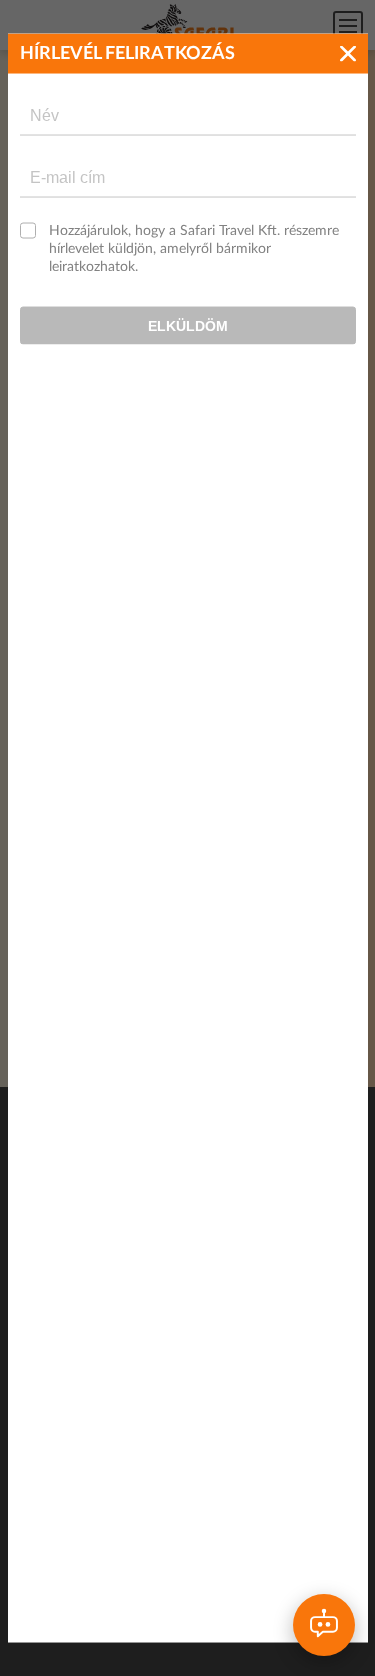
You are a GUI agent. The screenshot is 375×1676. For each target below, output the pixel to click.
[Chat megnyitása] (324, 1625)
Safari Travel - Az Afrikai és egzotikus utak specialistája (188, 25)
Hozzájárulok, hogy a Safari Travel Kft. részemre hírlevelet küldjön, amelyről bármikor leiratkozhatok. (194, 249)
